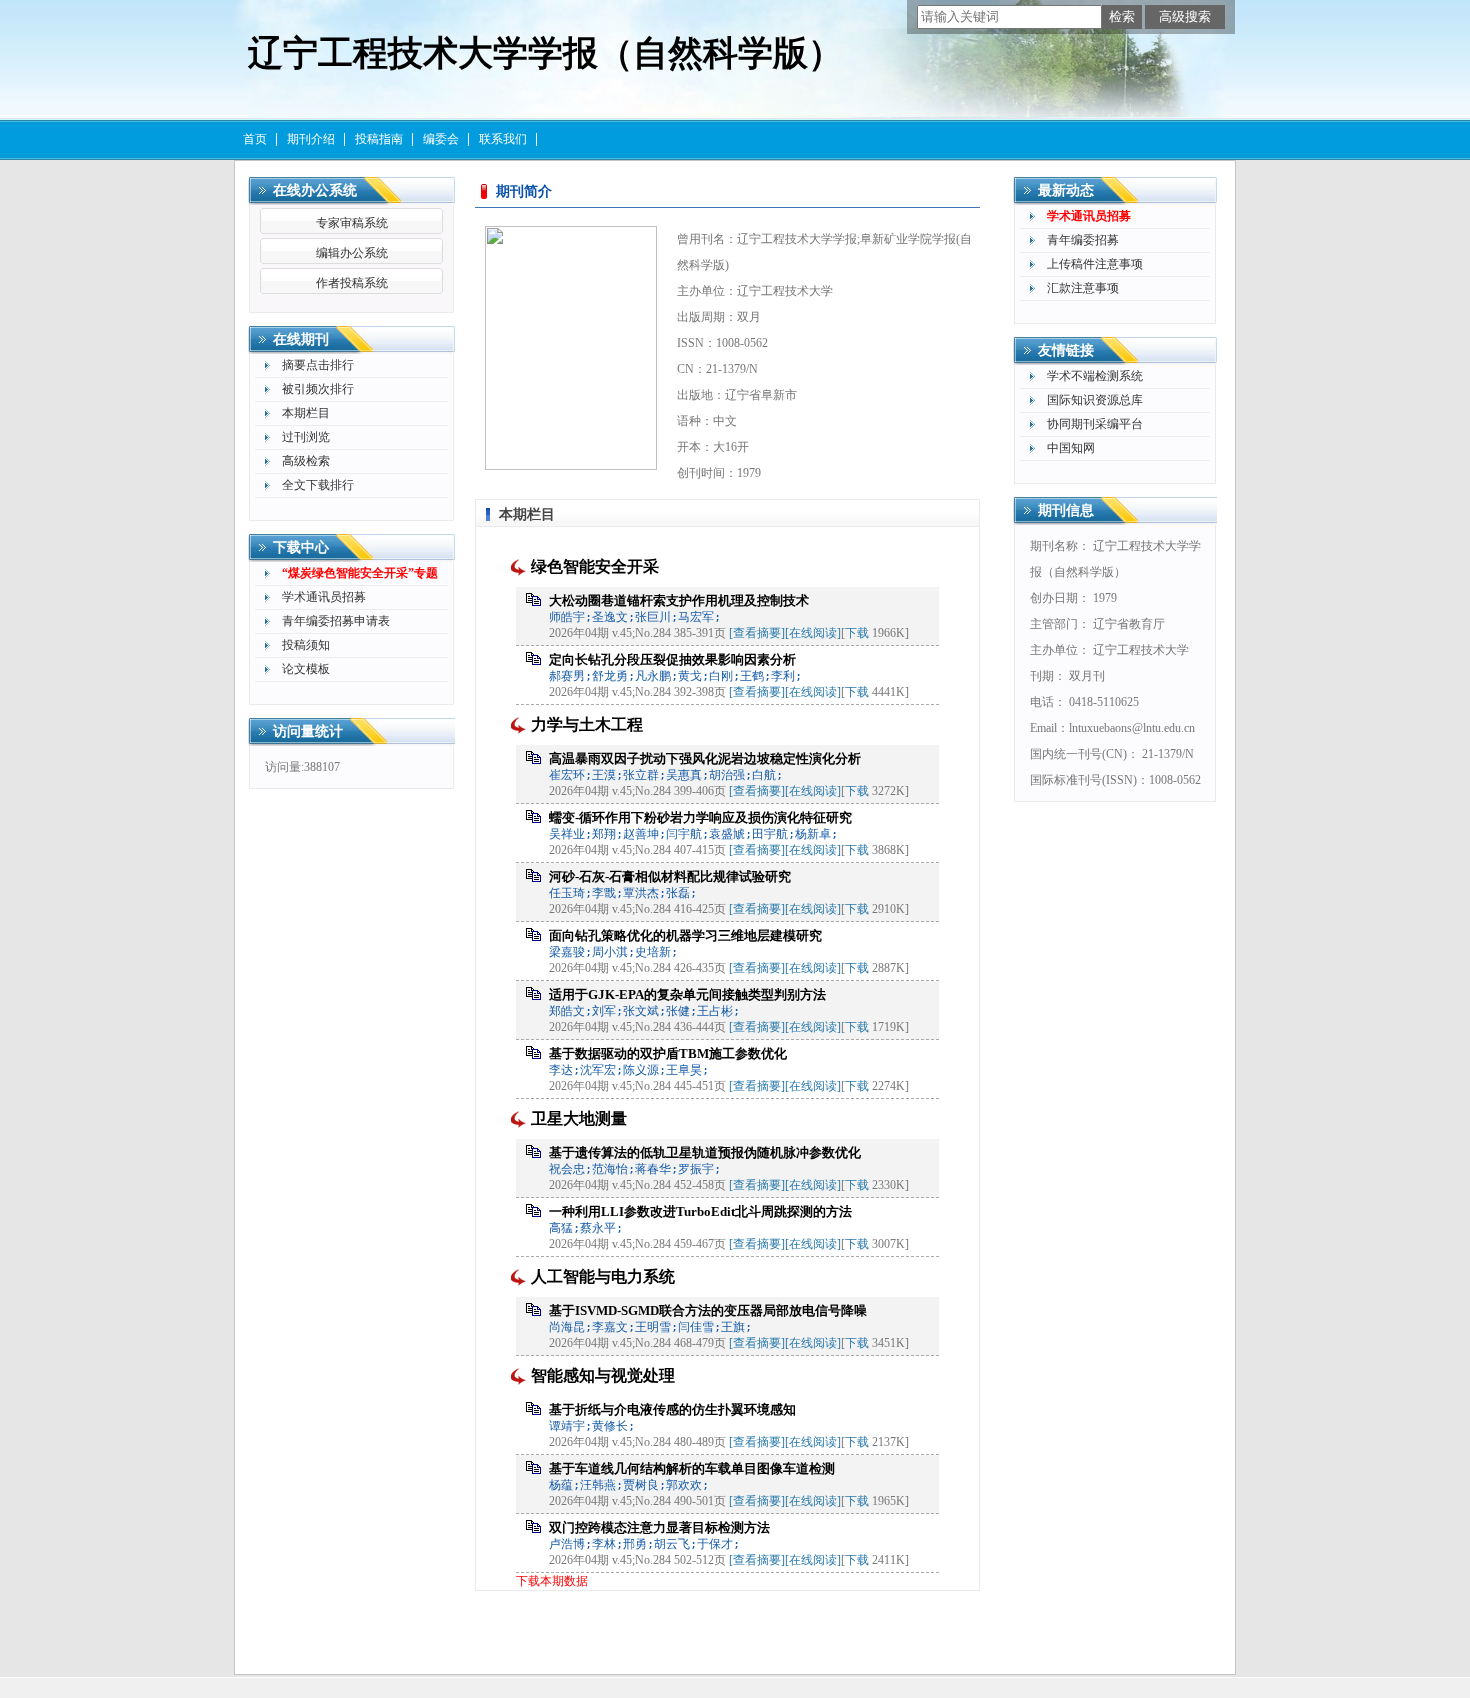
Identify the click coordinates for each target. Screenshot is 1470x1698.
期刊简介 (524, 191)
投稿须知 (306, 645)
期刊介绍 (311, 139)
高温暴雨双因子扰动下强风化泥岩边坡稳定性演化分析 (705, 758)
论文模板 (306, 669)
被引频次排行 (318, 389)
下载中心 (301, 547)
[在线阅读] (813, 633)
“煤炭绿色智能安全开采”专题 (360, 573)
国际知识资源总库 (1095, 400)
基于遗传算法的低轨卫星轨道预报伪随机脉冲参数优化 (705, 1152)
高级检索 (306, 461)
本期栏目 (306, 413)
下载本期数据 (552, 1581)
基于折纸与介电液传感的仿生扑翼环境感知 (672, 1409)
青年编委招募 (1083, 240)
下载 (857, 633)
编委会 (441, 139)
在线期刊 (301, 339)
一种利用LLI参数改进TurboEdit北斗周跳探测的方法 (700, 1211)
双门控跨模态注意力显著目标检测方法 (659, 1527)
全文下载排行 (318, 485)
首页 (255, 139)
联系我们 (503, 139)
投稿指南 (379, 139)
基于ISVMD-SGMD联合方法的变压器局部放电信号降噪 (708, 1310)
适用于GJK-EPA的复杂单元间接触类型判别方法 (687, 994)
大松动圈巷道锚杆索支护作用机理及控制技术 (679, 600)
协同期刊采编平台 (1095, 424)
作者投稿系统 (352, 283)
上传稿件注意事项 (1095, 264)
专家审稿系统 (352, 223)
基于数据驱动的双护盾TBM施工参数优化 (668, 1053)
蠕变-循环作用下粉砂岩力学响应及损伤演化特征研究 (700, 817)
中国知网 (1071, 448)
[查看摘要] (757, 633)
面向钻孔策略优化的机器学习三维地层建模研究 (685, 935)
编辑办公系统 (352, 253)
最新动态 (1066, 190)
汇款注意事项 (1083, 288)
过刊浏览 (306, 437)
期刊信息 (1066, 510)
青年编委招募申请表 (336, 621)
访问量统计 (308, 731)
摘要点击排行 (318, 365)
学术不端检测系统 (1095, 376)
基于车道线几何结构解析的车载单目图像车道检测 (692, 1468)
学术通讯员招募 (324, 597)
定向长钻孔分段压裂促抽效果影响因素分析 (672, 659)
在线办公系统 (315, 190)
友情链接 (1066, 350)
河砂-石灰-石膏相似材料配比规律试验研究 (670, 876)
